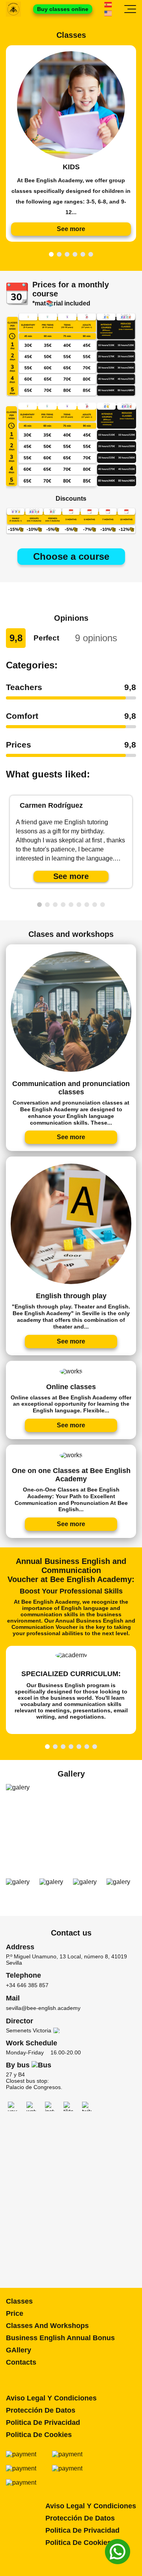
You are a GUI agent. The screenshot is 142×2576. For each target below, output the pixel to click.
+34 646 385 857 (27, 1985)
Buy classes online (63, 9)
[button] (51, 254)
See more (71, 876)
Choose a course (71, 556)
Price (15, 2313)
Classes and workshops (47, 2326)
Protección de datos (41, 2410)
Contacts (21, 2362)
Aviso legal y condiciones (51, 2398)
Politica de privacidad (43, 2422)
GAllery (19, 2350)
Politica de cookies (39, 2435)
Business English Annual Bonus (60, 2338)
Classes (19, 2301)
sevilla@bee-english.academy (43, 2008)
